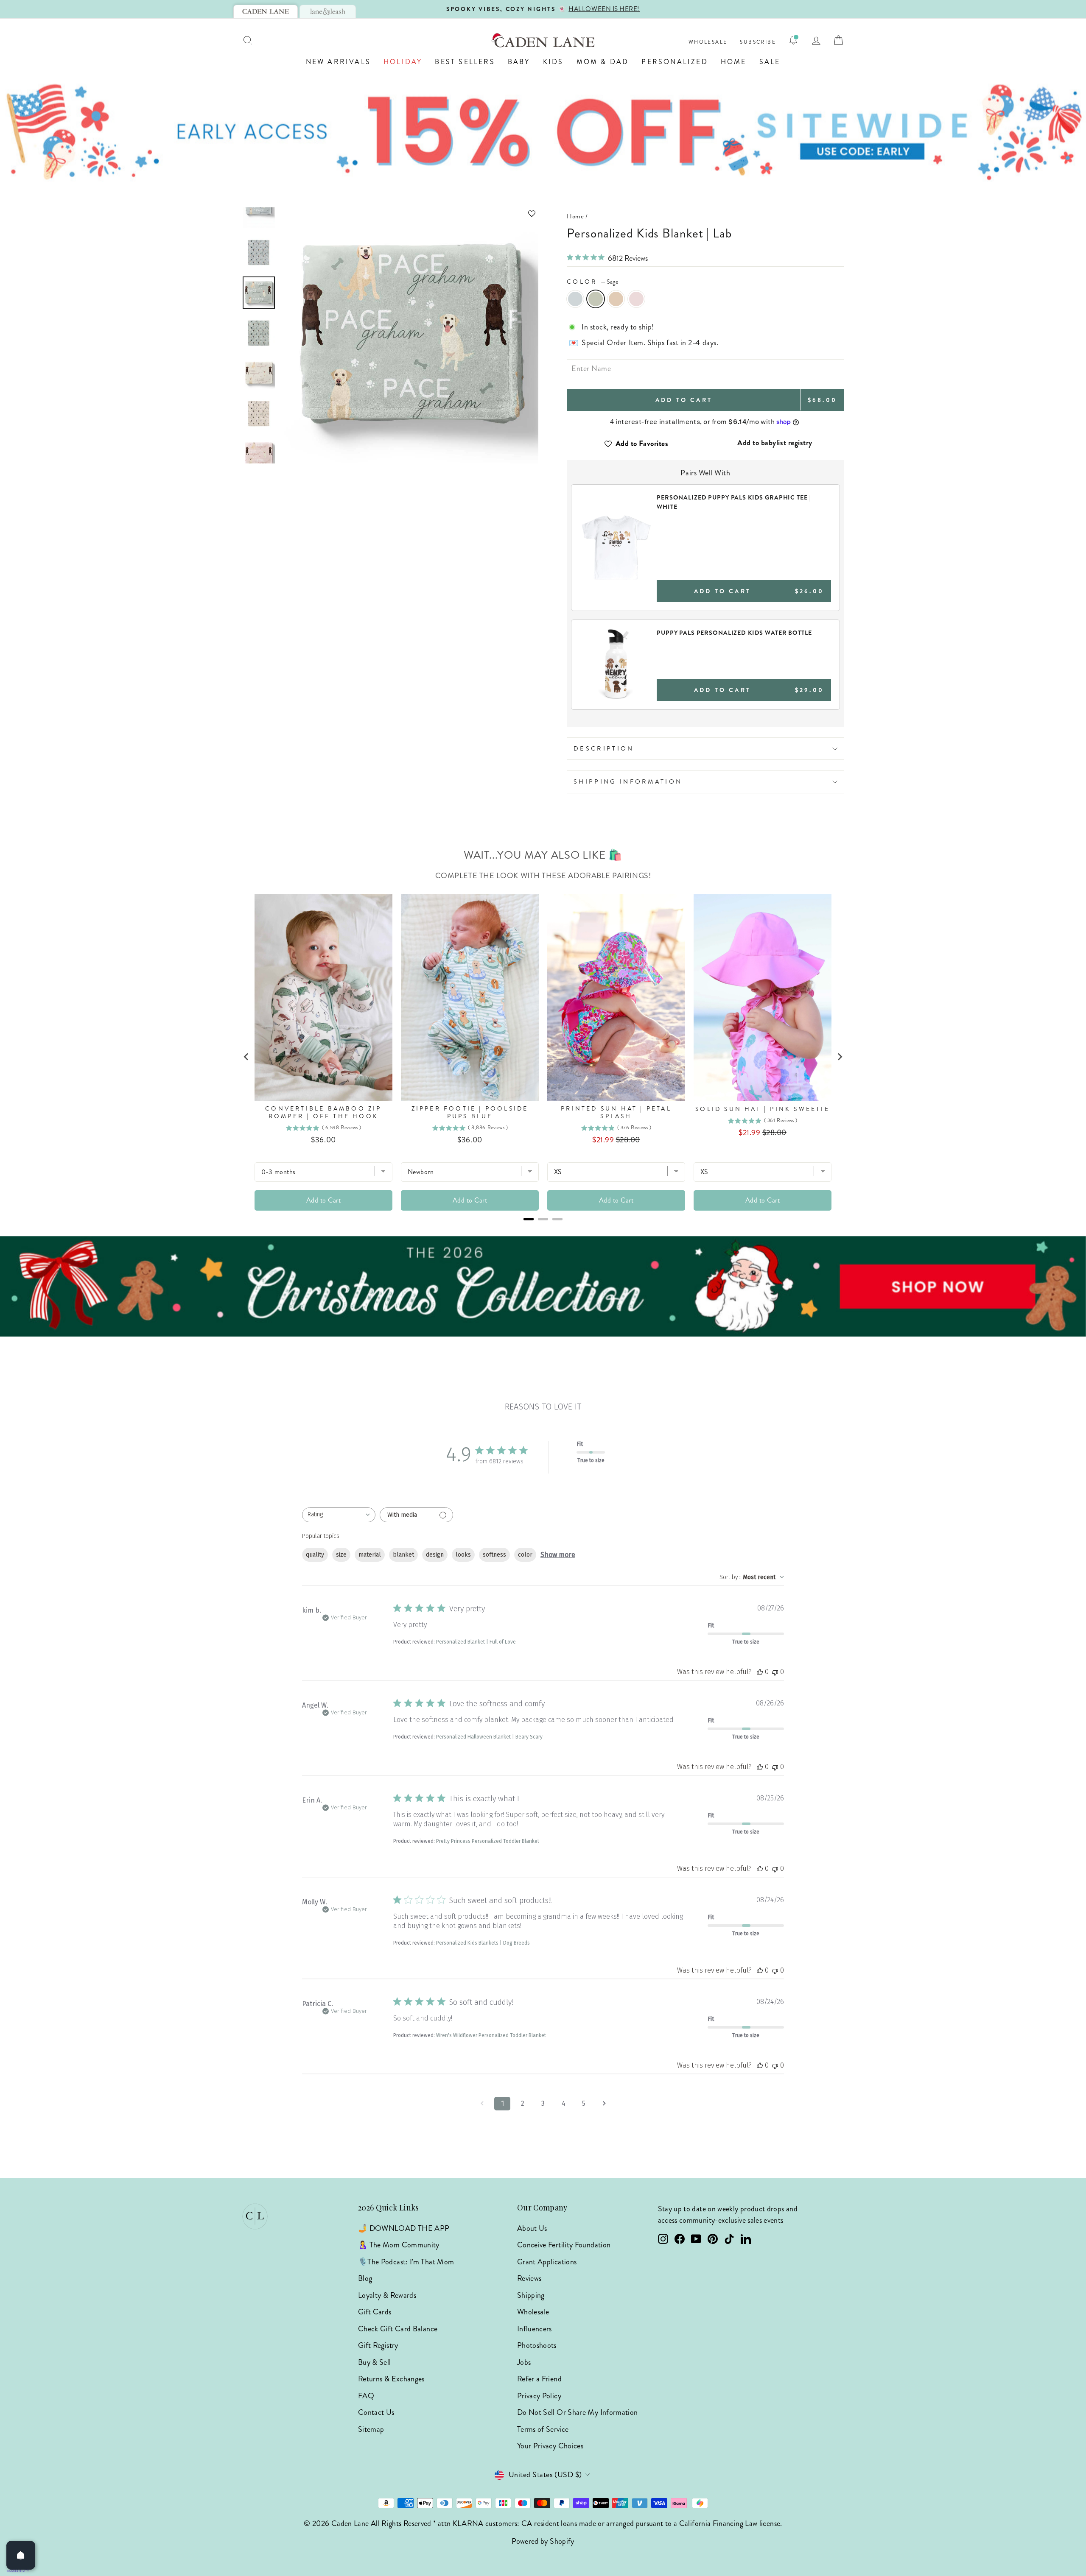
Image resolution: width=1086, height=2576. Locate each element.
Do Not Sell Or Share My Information (578, 2412)
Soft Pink (636, 299)
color (525, 1555)
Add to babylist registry (775, 443)
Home (734, 62)
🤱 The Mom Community (399, 2245)
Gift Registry (378, 2345)
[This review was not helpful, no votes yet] (775, 1672)
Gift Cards (375, 2312)
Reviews (529, 2278)
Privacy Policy (539, 2396)
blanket (403, 1555)
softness (494, 1555)
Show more (558, 1555)
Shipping (531, 2295)
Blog (365, 2278)
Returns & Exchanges (391, 2379)
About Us (532, 2228)
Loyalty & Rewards (387, 2295)
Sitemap (371, 2429)
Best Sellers (465, 62)
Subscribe (758, 42)
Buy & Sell (375, 2362)
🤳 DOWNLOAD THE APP (404, 2228)
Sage (596, 299)
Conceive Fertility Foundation (564, 2245)
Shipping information (628, 781)
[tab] (266, 11)
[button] (410, 214)
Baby (519, 62)
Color (593, 282)
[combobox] (339, 1515)
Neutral (616, 299)
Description (604, 748)
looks (463, 1555)
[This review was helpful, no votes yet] (760, 1672)
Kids (553, 62)
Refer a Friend (539, 2379)
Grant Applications (547, 2262)
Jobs (524, 2362)
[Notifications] (793, 40)
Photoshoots (537, 2345)
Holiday (403, 62)
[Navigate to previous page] (482, 2104)
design (435, 1555)
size (341, 1555)
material (370, 1555)
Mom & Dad (603, 62)
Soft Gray (575, 299)
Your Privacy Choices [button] (550, 2446)
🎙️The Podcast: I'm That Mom (406, 2262)
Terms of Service (543, 2429)
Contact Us (376, 2412)
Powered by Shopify (543, 2541)
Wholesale (708, 42)
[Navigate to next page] (604, 2104)
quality (315, 1555)
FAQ (366, 2396)
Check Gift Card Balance (398, 2329)
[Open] (21, 2555)
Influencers (535, 2329)
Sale (770, 62)
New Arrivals (338, 62)
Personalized (675, 62)
